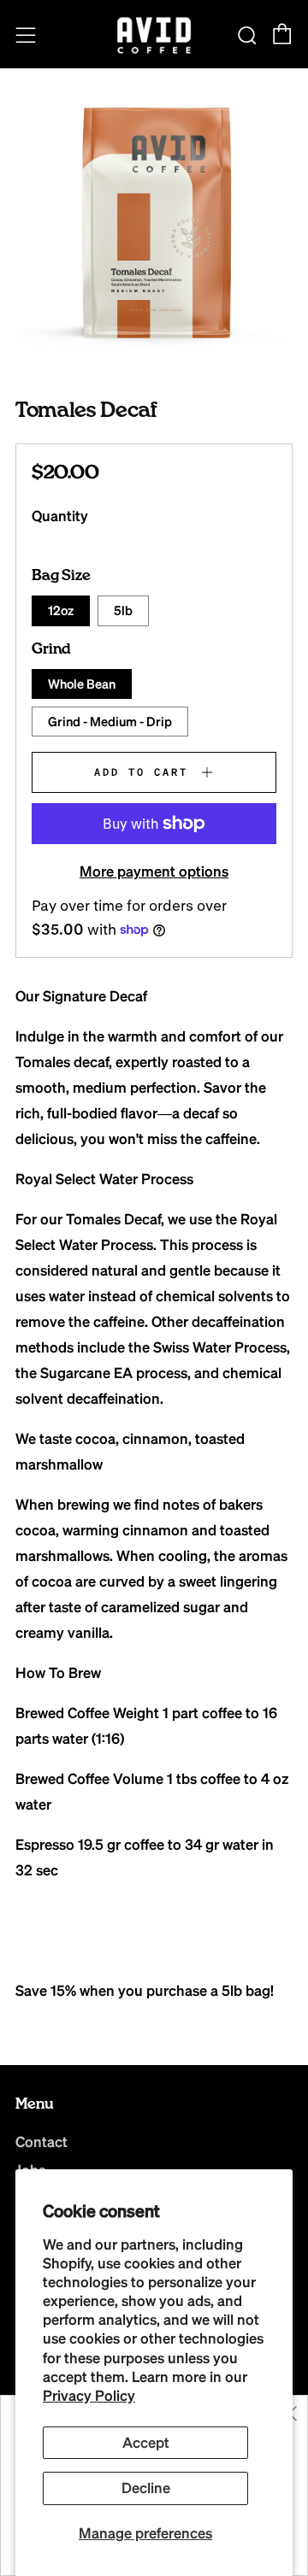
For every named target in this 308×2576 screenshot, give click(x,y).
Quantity (60, 516)
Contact (41, 2142)
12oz (61, 610)
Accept (146, 2442)
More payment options (154, 871)
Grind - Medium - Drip (110, 721)
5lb (123, 610)
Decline (146, 2488)
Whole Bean (82, 684)
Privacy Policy (89, 2395)
